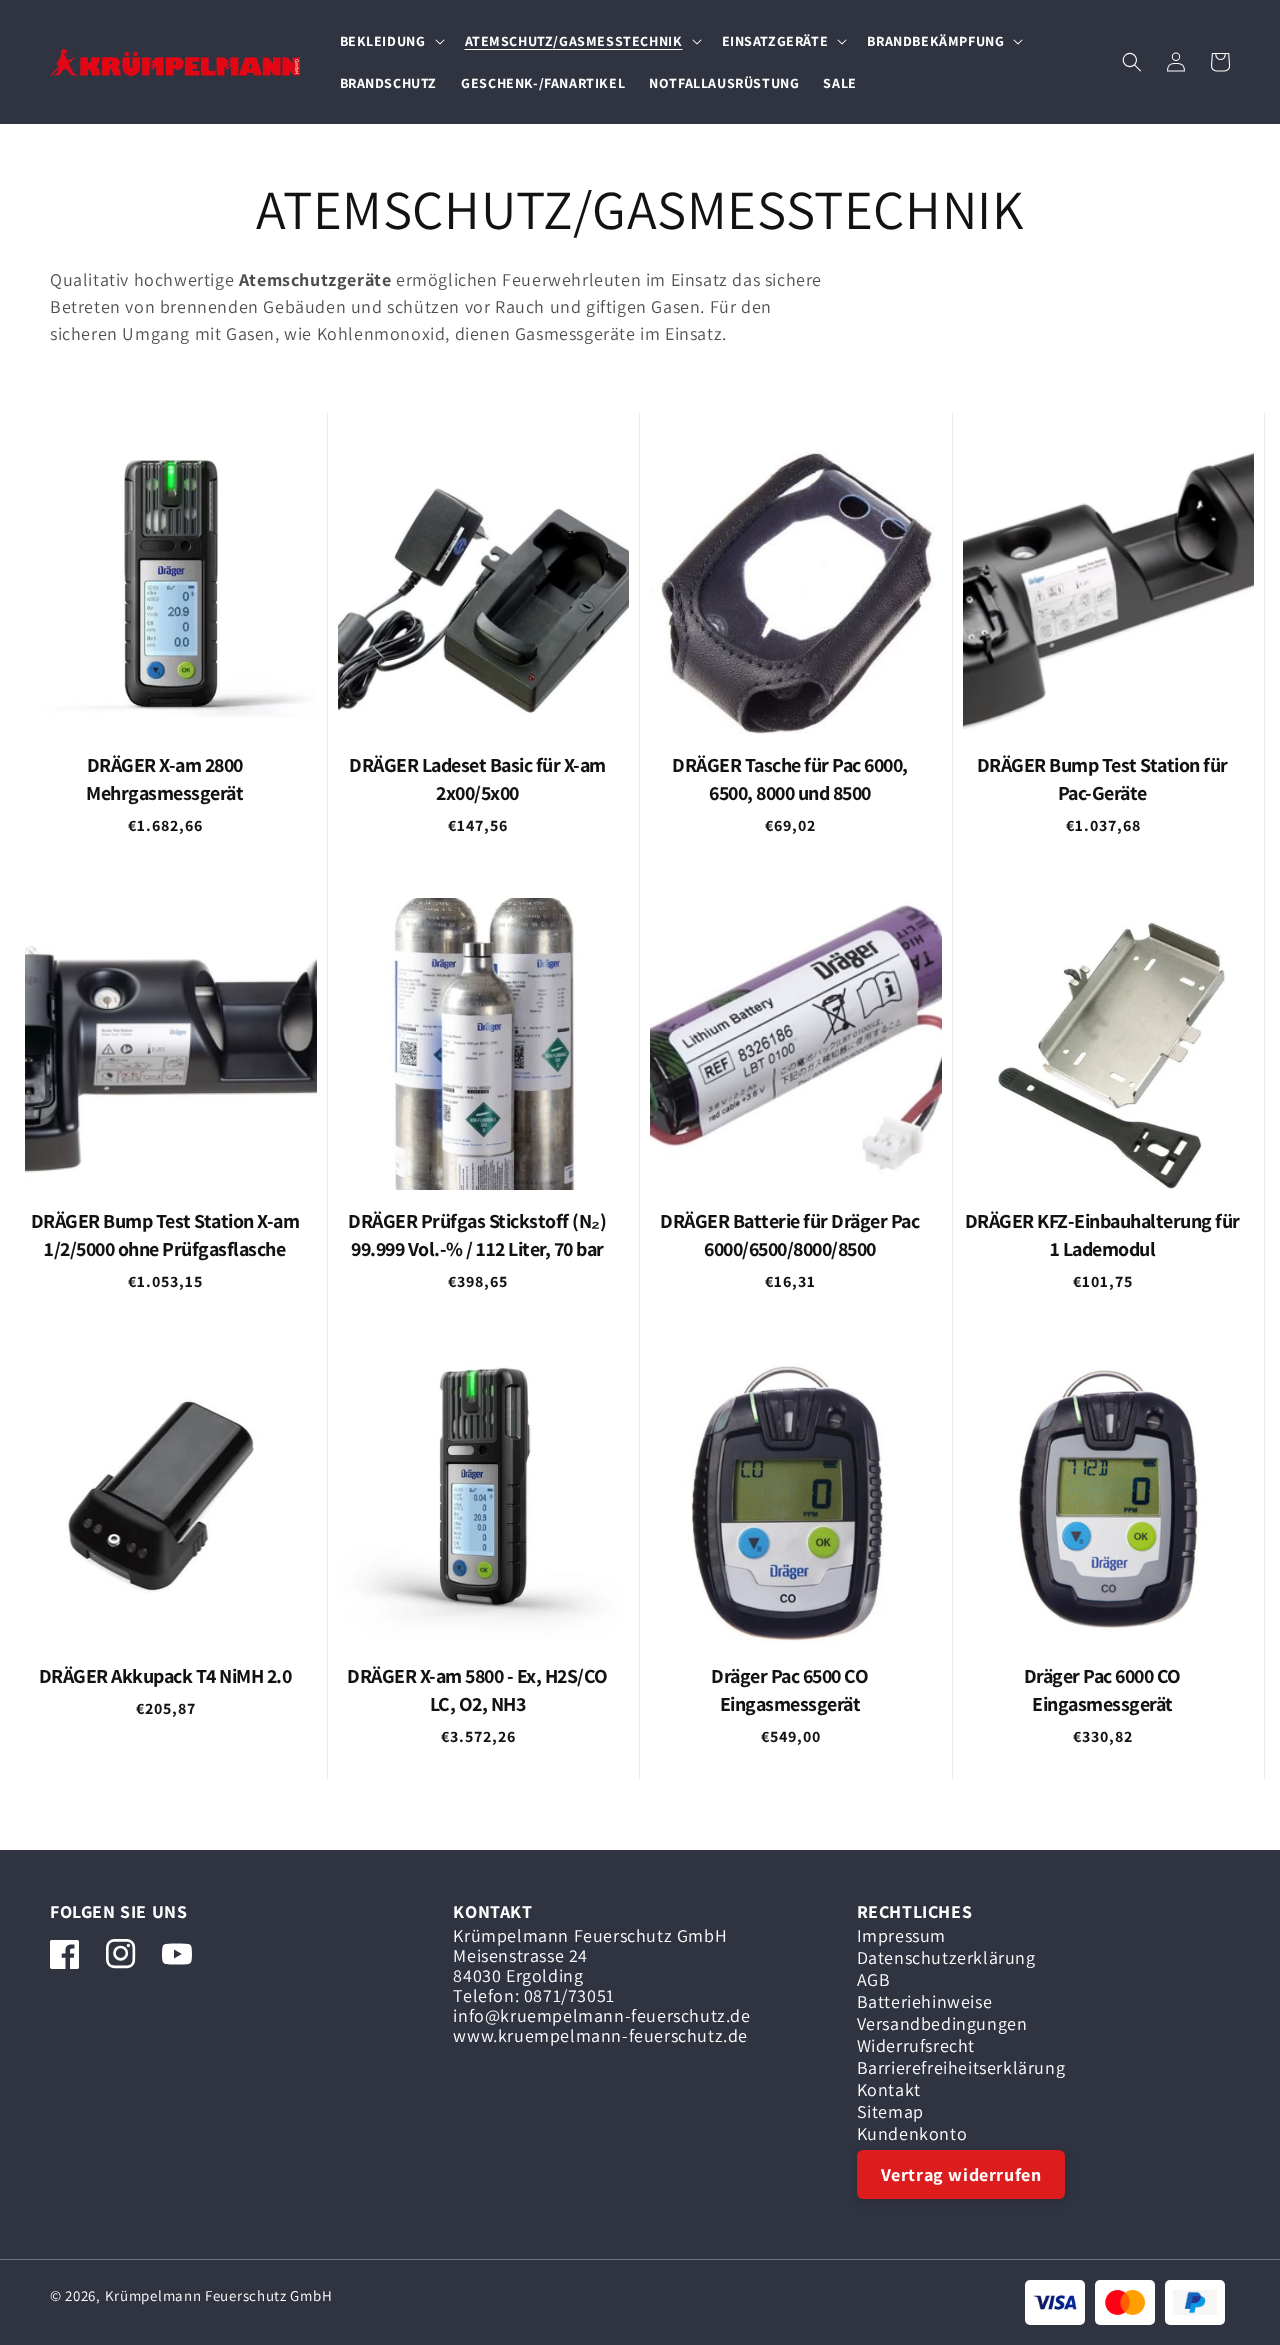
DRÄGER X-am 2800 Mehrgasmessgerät (164, 779)
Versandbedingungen (942, 2024)
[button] (390, 41)
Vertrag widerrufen (961, 2174)
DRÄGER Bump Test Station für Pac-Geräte (1102, 779)
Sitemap (890, 2112)
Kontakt (889, 2090)
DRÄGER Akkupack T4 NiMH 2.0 (165, 1676)
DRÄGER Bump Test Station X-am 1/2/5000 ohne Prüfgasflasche (165, 1235)
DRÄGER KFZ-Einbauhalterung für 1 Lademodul (1102, 1235)
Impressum (901, 1938)
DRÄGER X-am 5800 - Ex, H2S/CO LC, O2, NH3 (477, 1690)
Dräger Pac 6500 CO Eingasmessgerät (789, 1690)
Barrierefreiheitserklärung (961, 2068)
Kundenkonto (912, 2134)
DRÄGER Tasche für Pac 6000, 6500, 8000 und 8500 (790, 779)
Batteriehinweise (925, 2002)
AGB (874, 1980)
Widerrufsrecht (916, 2046)
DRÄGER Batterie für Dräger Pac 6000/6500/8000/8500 (789, 1235)
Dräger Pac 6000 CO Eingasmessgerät (1102, 1690)
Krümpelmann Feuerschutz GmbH (219, 2295)
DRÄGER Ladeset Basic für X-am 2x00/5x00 (477, 779)
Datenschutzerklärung (946, 1958)
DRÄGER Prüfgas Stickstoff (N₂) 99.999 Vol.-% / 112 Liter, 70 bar (477, 1235)
